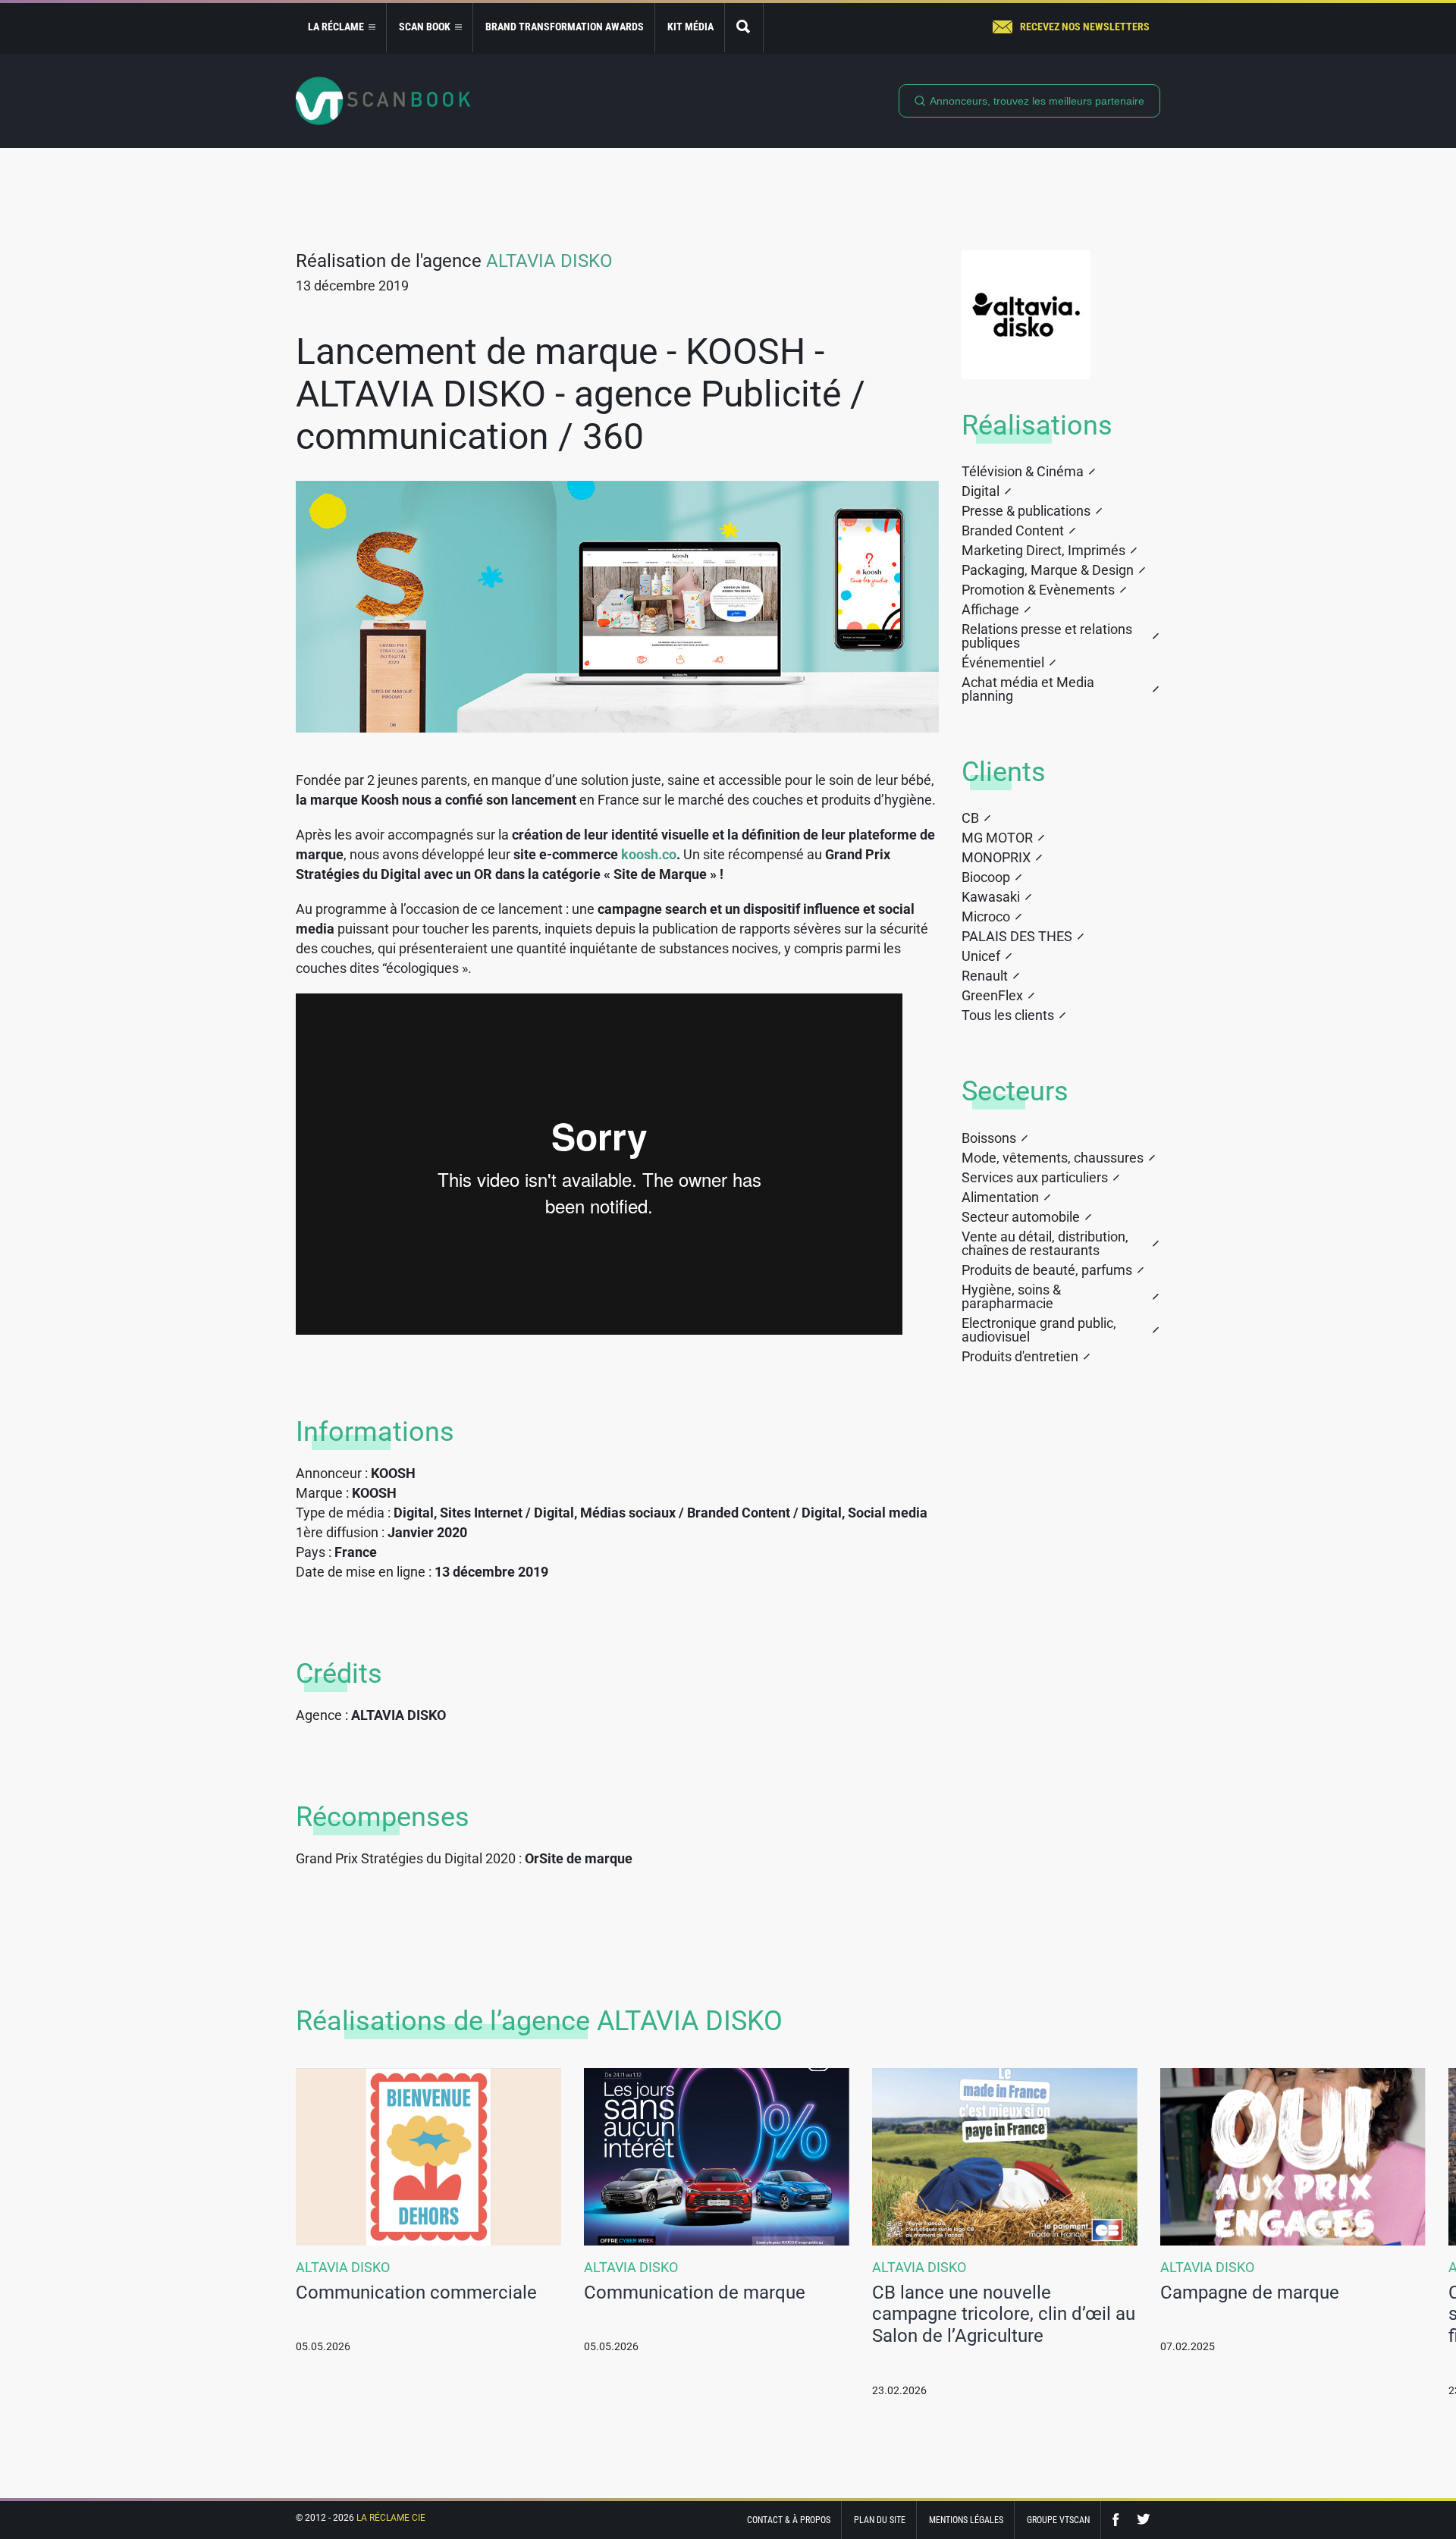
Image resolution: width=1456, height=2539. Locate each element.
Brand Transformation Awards (565, 27)
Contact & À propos (789, 2520)
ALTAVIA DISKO (549, 261)
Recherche (744, 28)
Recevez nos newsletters (1085, 27)
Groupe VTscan (1058, 2520)
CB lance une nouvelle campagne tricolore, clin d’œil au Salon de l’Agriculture (1004, 2315)
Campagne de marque (1250, 2293)
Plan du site (880, 2520)
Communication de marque (695, 2293)
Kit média (690, 27)
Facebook (1119, 2520)
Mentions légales (966, 2520)
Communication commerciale (416, 2293)
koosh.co (649, 854)
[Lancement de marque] (617, 607)
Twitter (1144, 2520)
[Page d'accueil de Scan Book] (383, 101)
